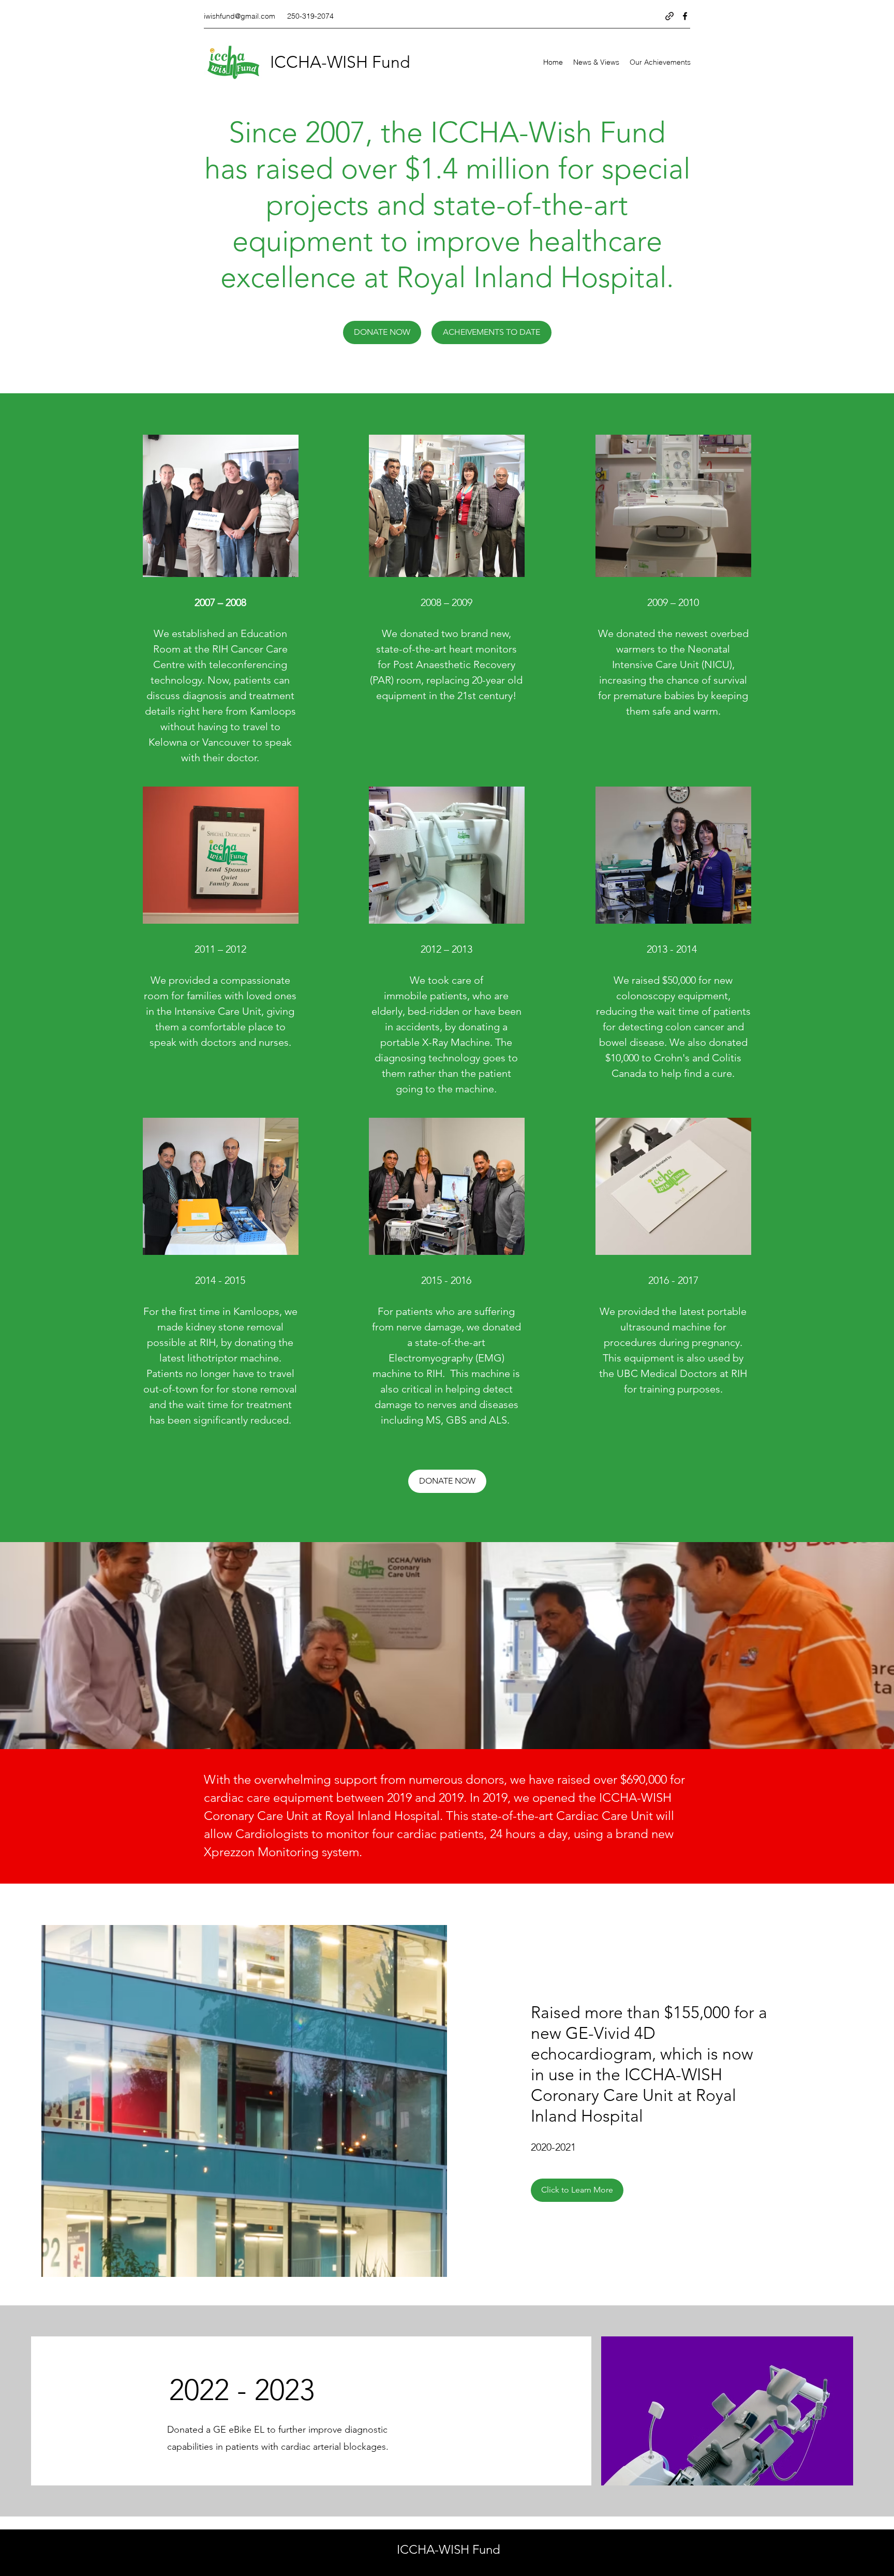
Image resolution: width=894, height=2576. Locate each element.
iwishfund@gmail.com (240, 16)
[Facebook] (685, 16)
